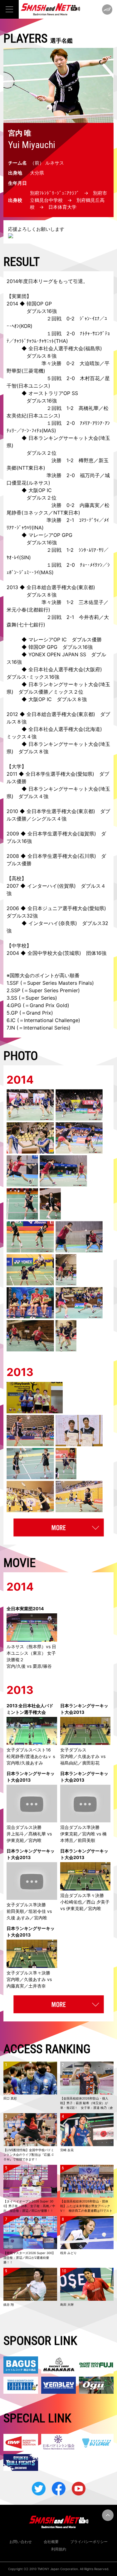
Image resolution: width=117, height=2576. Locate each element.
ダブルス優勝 (87, 639)
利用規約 (59, 2549)
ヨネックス (36, 513)
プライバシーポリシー (89, 2542)
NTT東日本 (31, 468)
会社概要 (51, 2542)
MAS (49, 430)
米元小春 (17, 610)
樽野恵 (86, 460)
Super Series (40, 998)
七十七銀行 (31, 625)
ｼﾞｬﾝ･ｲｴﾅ (90, 319)
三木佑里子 (91, 602)
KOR (26, 326)
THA (61, 341)
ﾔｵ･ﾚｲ (13, 557)
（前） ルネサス (47, 163)
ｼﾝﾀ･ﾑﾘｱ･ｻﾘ (91, 550)
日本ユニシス (33, 386)
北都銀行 (38, 610)
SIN (25, 557)
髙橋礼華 (89, 408)
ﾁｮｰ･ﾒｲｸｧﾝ (91, 565)
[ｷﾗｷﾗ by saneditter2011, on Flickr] (58, 236)
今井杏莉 (89, 617)
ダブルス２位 (41, 453)
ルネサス (38, 483)
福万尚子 (90, 475)
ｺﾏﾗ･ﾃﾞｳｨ (89, 520)
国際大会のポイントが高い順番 (45, 975)
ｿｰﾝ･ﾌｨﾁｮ (32, 430)
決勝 (56, 505)
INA (38, 528)
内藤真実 (90, 505)
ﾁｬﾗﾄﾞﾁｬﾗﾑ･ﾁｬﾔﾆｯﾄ (34, 341)
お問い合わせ (21, 2542)
